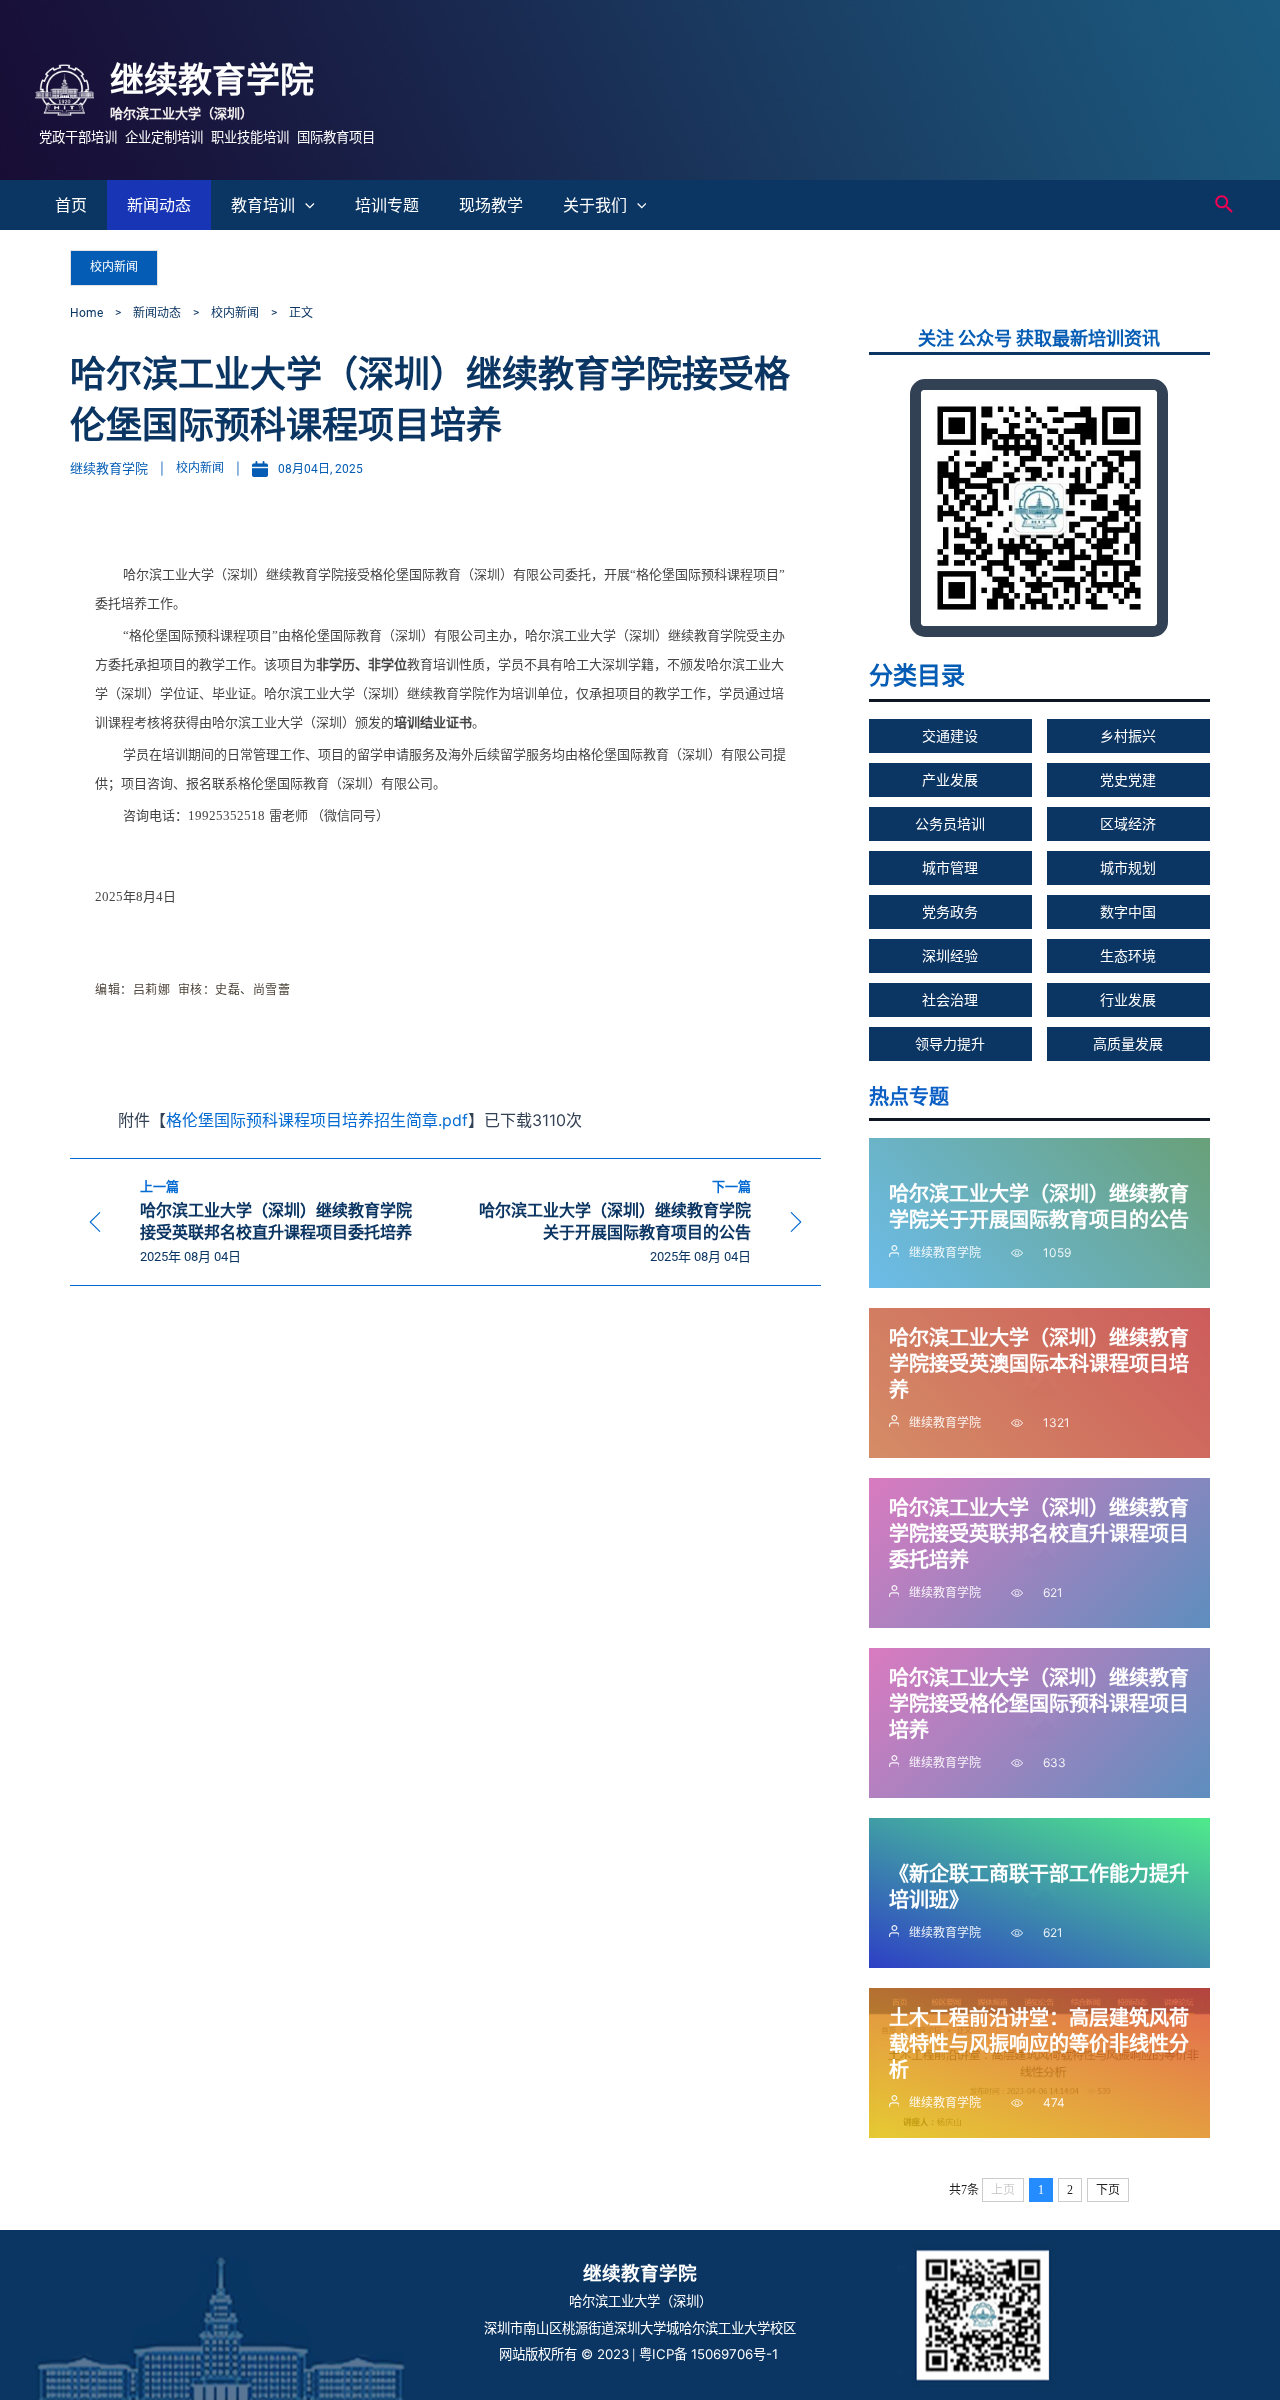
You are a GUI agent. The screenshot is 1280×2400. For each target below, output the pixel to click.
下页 (1108, 2190)
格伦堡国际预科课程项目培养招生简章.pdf (317, 1120)
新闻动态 (159, 205)
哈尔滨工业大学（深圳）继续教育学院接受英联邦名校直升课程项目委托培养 (1039, 1534)
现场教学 (491, 205)
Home (86, 313)
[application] (305, 205)
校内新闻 (114, 267)
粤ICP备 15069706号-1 (710, 2354)
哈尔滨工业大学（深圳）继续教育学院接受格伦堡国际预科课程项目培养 (1039, 1704)
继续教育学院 (212, 79)
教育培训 (263, 205)
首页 (71, 205)
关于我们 (595, 205)
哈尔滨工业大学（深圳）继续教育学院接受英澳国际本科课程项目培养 (1039, 1364)
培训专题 (387, 205)
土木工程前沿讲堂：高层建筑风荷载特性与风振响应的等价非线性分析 (1039, 2044)
